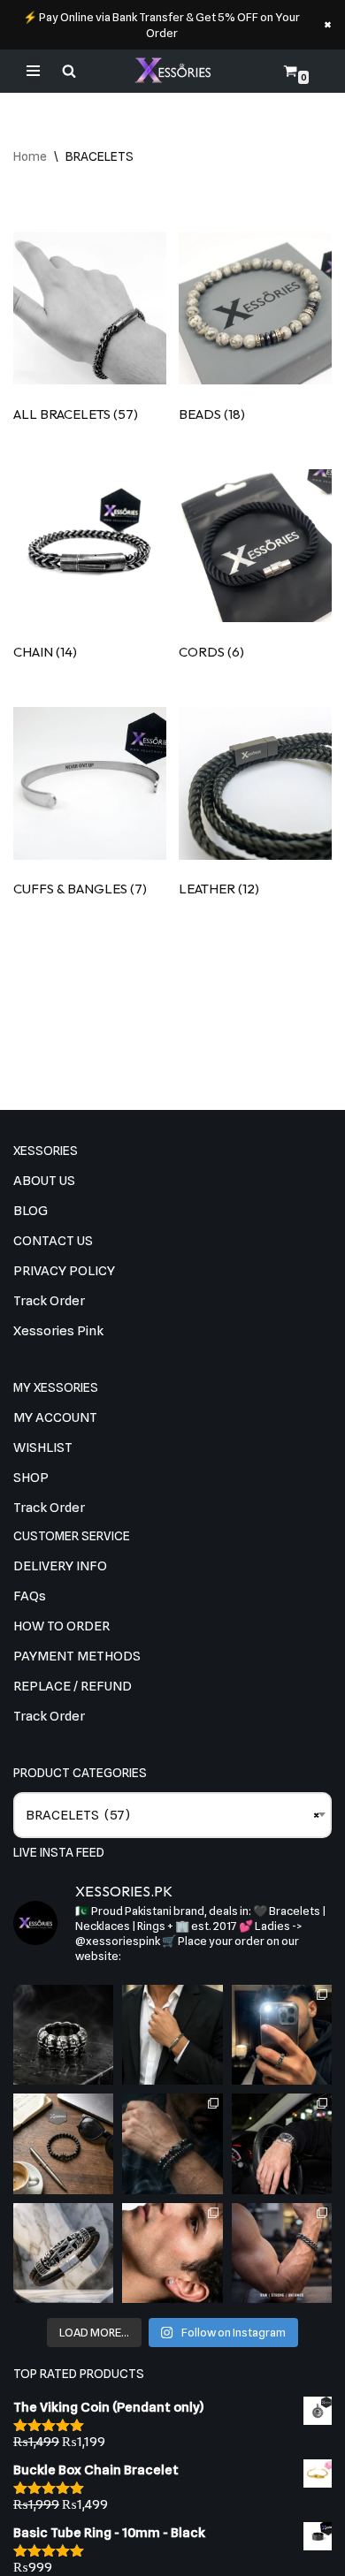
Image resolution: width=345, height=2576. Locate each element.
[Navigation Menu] (33, 71)
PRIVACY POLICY (64, 1271)
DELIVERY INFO (60, 1566)
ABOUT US (44, 1181)
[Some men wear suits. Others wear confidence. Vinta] (172, 2035)
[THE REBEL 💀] (63, 2035)
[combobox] (172, 1815)
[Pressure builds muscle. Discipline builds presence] (282, 2253)
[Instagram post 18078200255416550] (282, 2035)
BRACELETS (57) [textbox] (172, 1815)
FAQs (30, 1596)
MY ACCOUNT (55, 1417)
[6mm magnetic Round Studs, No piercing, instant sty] (172, 2253)
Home (30, 156)
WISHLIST (43, 1448)
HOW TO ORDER (61, 1626)
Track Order (49, 1301)
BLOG (31, 1211)
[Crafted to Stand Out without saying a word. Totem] (63, 2253)
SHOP (31, 1478)
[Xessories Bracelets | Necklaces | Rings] (172, 71)
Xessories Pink (58, 1331)
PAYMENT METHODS (77, 1656)
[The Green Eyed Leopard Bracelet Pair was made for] (172, 2143)
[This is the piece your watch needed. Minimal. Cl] (282, 2143)
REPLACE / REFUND (73, 1686)
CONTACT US (53, 1241)
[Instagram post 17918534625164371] (63, 2143)
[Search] (69, 71)
